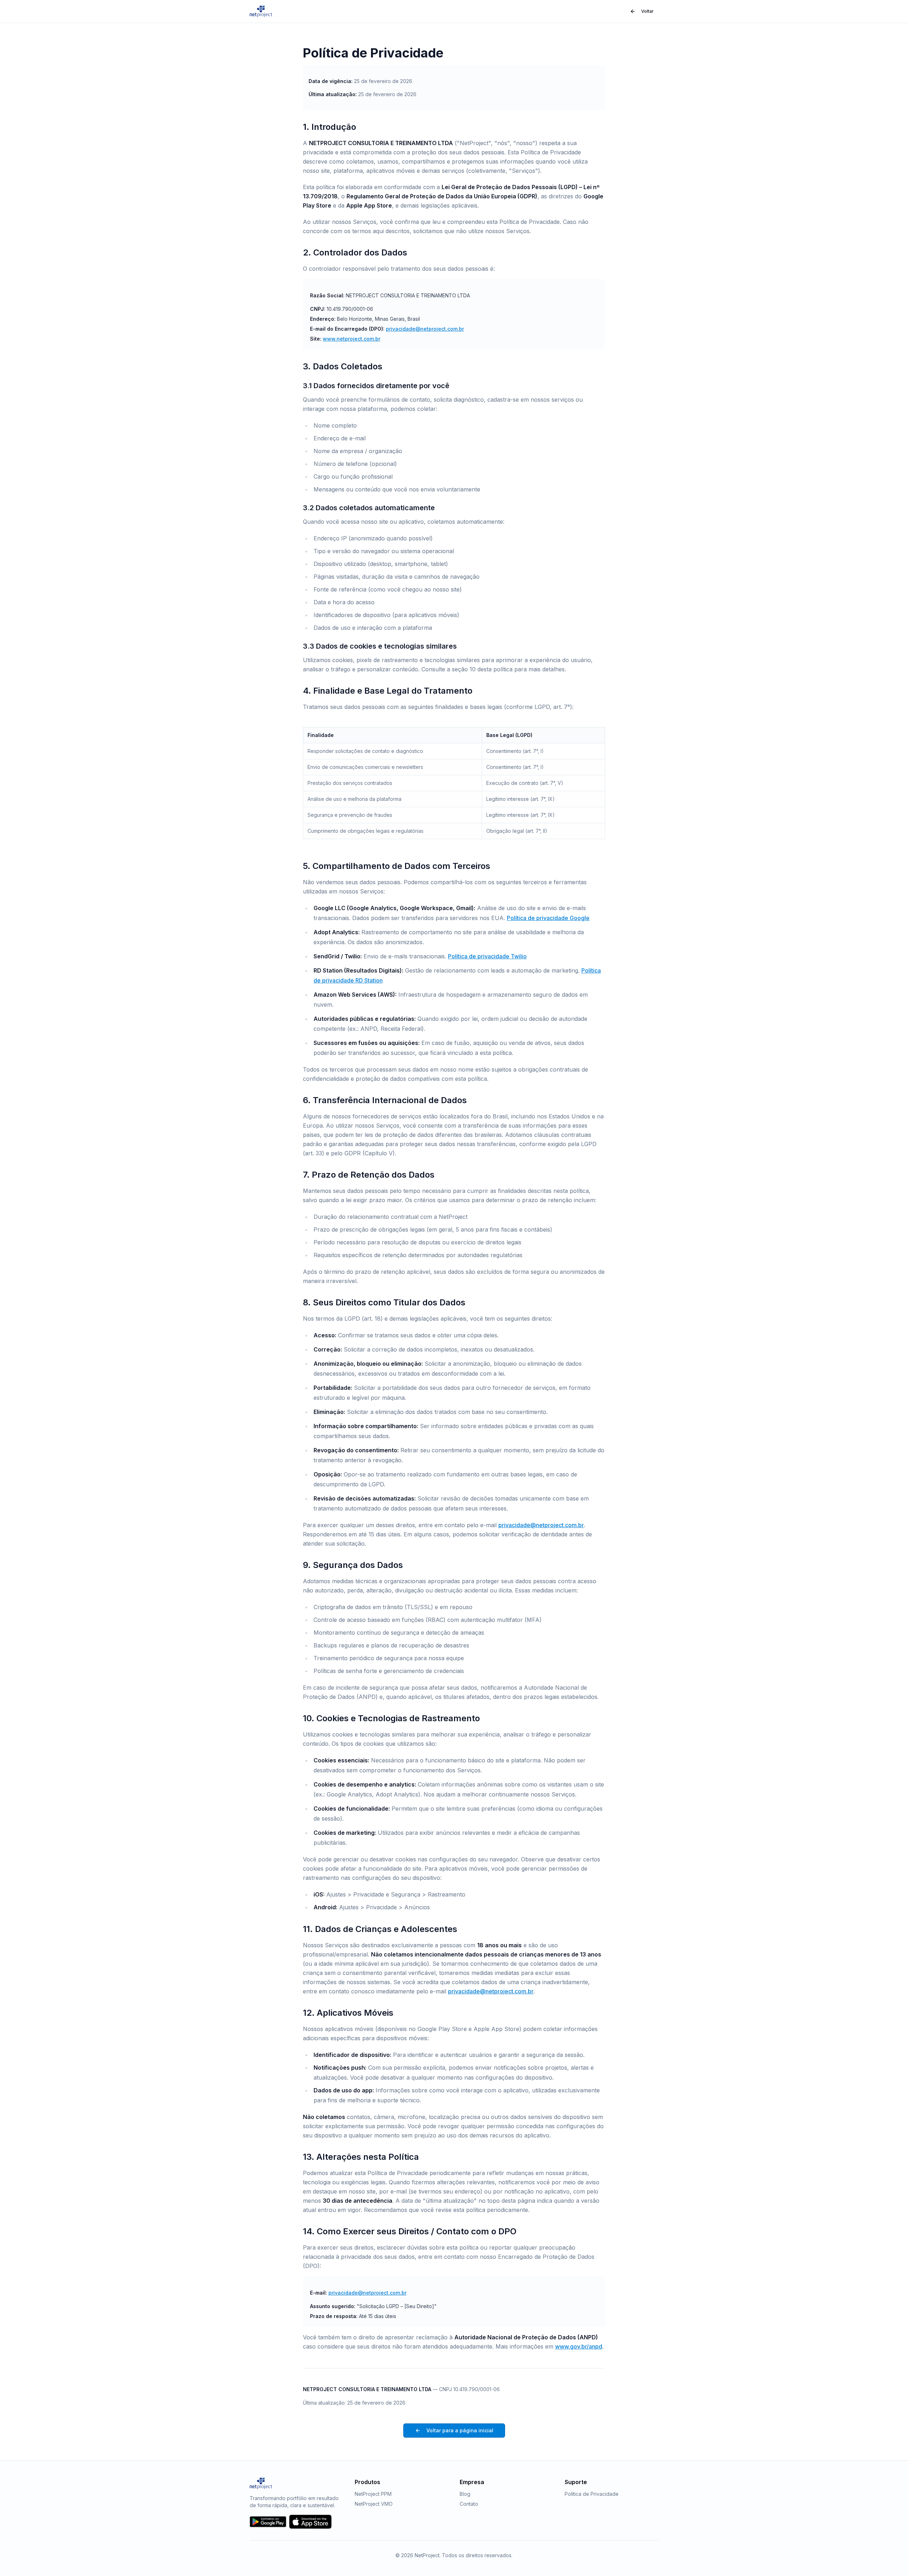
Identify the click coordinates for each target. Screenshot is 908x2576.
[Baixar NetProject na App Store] (310, 2522)
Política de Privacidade (592, 2494)
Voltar (647, 11)
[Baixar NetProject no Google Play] (268, 2522)
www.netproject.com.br (351, 339)
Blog (465, 2494)
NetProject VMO (374, 2504)
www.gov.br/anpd (579, 2346)
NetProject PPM (373, 2494)
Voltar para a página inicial (460, 2430)
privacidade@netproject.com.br (425, 329)
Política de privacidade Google (548, 918)
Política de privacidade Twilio (487, 956)
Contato (469, 2504)
